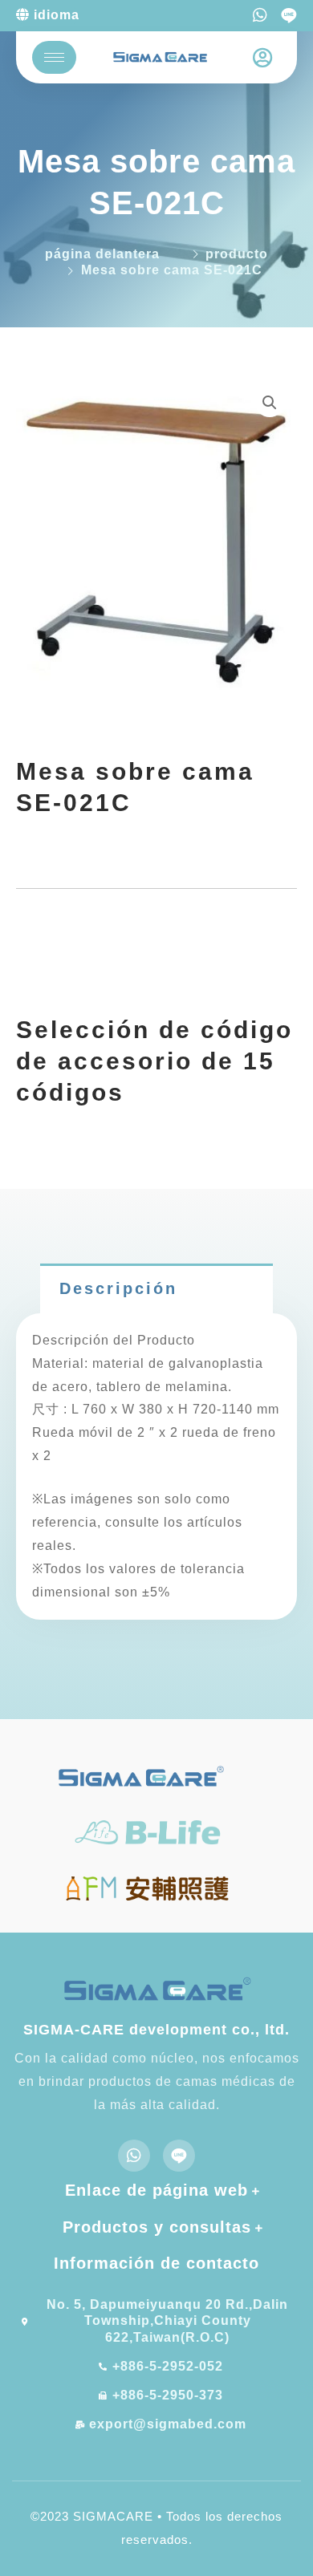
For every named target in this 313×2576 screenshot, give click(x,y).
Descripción (118, 1288)
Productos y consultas (157, 2227)
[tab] (156, 1288)
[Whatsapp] (260, 15)
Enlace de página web (156, 2190)
